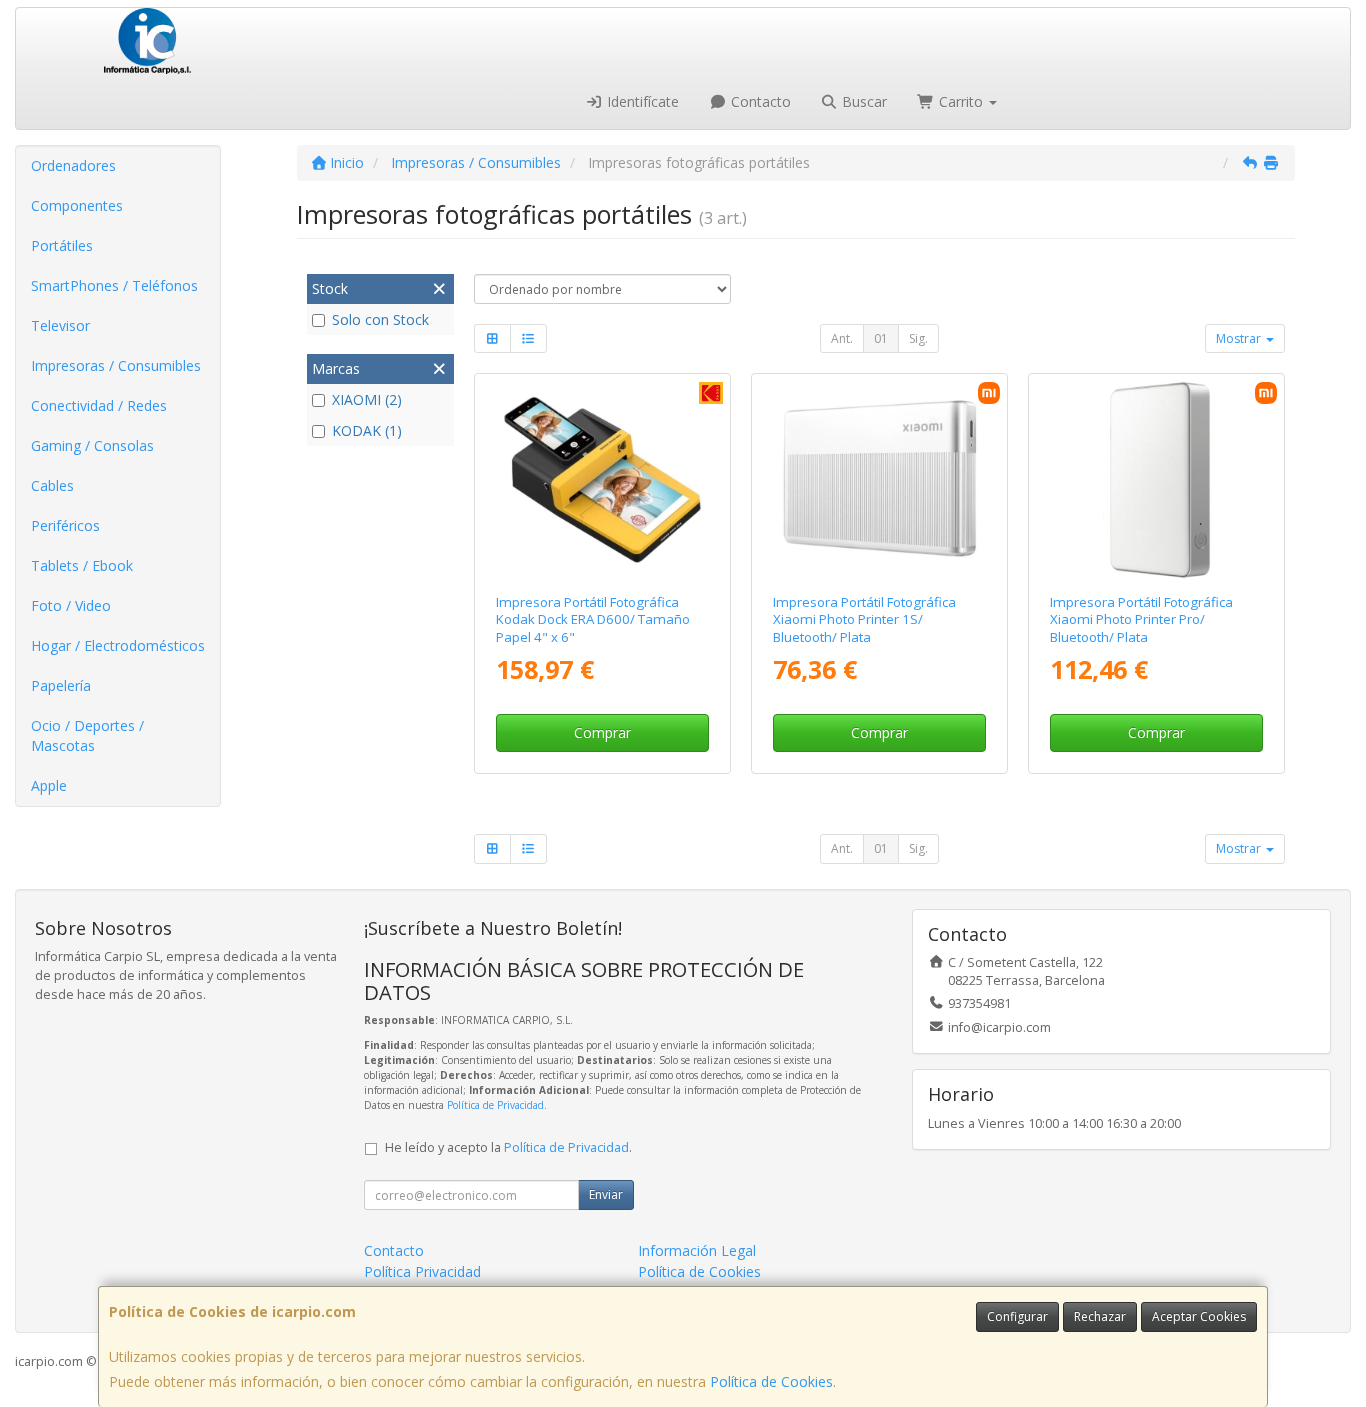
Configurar (1017, 1316)
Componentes (77, 205)
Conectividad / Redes (99, 405)
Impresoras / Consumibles (116, 365)
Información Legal (697, 1250)
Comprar (602, 732)
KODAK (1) (367, 430)
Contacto (759, 101)
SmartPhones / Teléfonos (114, 285)
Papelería (61, 685)
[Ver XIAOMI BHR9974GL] (879, 479)
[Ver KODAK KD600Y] (601, 479)
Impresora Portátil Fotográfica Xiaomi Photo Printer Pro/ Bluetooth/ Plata (1141, 619)
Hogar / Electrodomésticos (118, 645)
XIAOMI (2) (367, 399)
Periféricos (65, 525)
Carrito (961, 101)
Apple (49, 785)
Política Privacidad (422, 1271)
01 (881, 338)
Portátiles (62, 245)
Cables (52, 485)
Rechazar (1100, 1316)
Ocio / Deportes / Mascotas (87, 735)
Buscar (862, 101)
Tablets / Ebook (82, 565)
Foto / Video (71, 605)
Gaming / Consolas (92, 445)
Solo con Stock (380, 319)
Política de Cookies (771, 1381)
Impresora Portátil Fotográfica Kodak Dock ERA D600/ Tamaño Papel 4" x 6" (593, 619)
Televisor (60, 325)
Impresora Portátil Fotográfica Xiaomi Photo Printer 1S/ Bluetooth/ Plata (864, 619)
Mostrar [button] (1240, 338)
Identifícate (641, 101)
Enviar (606, 1194)
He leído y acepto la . (508, 1147)
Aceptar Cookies (1199, 1316)
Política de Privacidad (495, 1105)
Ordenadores (73, 165)
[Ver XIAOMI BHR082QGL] (1156, 479)
